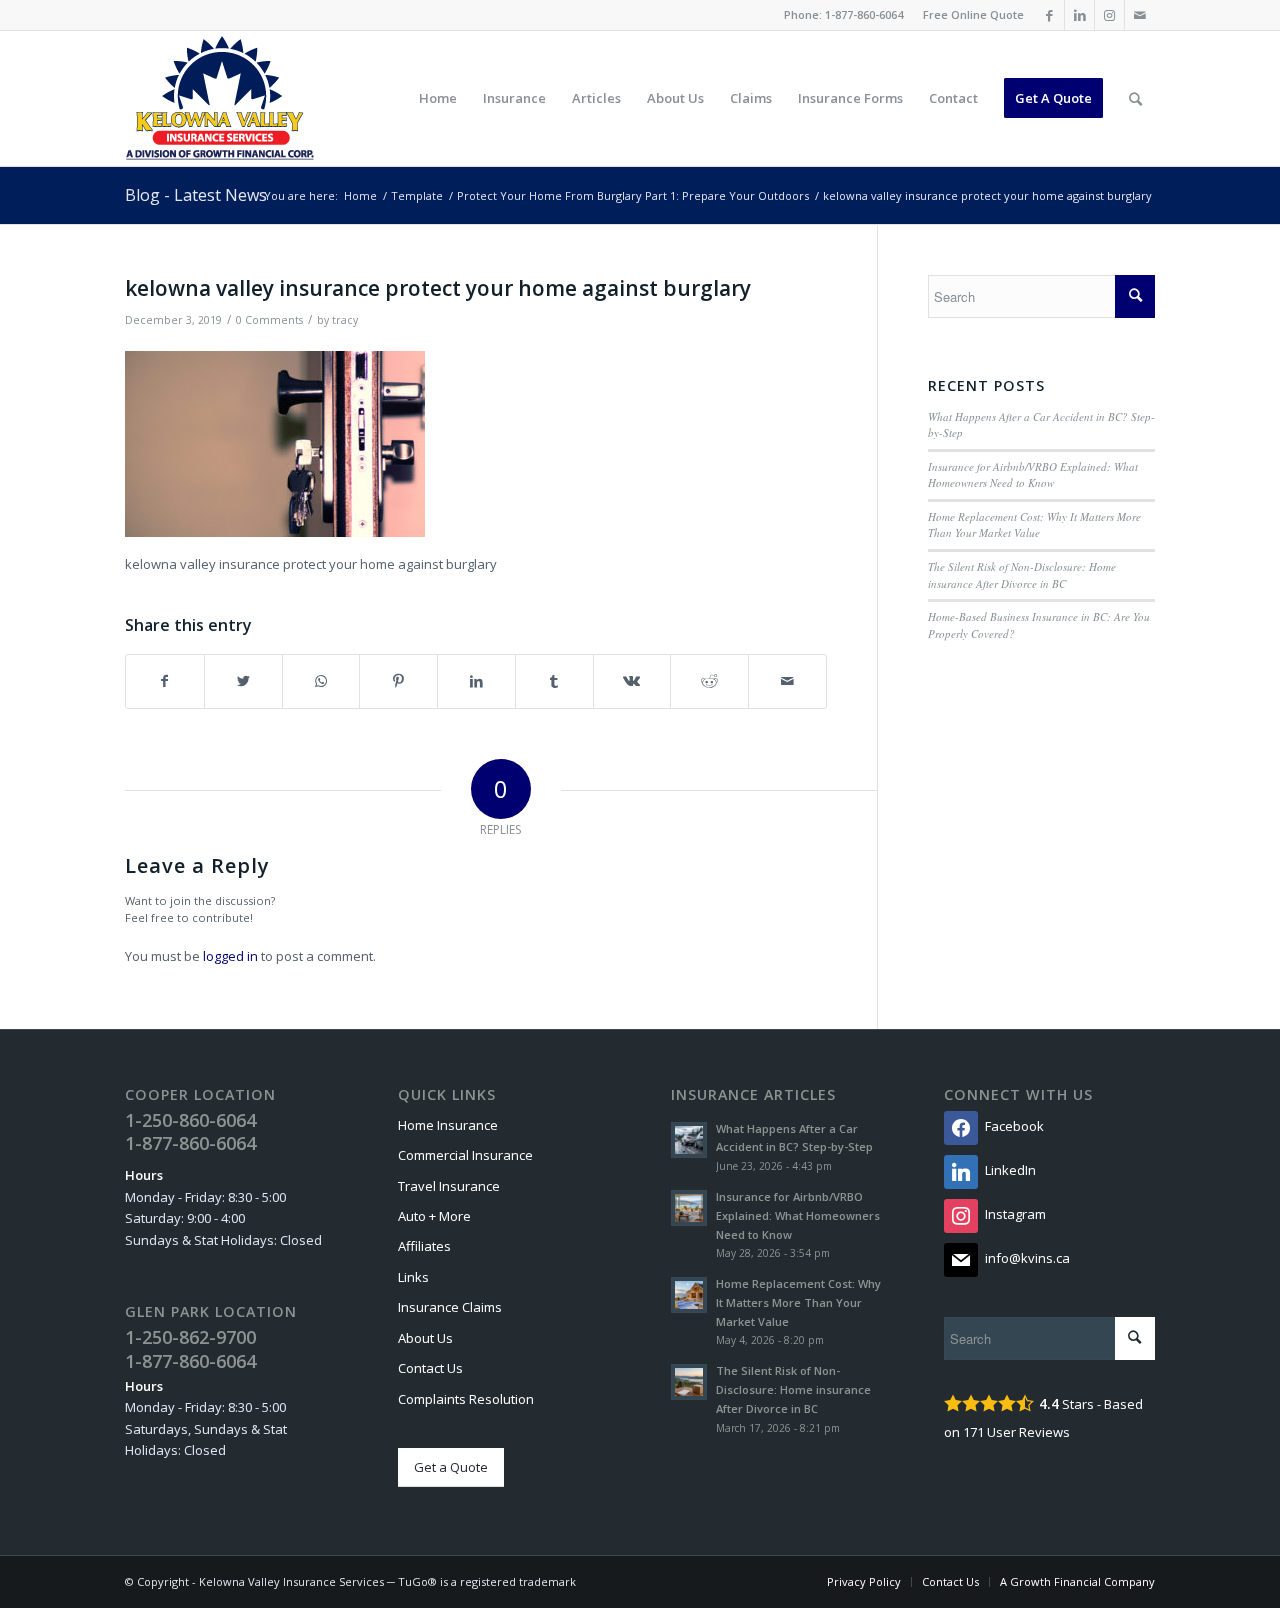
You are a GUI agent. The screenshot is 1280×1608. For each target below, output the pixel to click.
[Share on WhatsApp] (321, 681)
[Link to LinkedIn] (1079, 15)
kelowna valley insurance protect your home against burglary (438, 288)
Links (413, 1277)
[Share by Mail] (787, 681)
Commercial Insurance (465, 1155)
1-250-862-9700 (190, 1337)
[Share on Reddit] (709, 681)
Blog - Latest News (196, 195)
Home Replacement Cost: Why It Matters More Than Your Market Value (1034, 525)
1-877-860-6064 (864, 14)
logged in (230, 956)
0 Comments (269, 320)
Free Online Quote (973, 14)
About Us (425, 1338)
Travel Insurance (449, 1186)
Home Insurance (448, 1125)
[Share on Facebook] (165, 681)
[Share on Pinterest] (398, 681)
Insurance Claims (450, 1307)
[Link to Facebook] (1049, 15)
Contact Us (430, 1368)
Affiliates (424, 1246)
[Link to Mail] (1140, 15)
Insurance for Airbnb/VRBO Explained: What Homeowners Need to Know (1033, 475)
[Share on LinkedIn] (476, 681)
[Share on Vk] (632, 681)
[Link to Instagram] (1109, 15)
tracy (345, 320)
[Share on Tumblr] (554, 681)
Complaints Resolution (466, 1399)
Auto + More (434, 1216)
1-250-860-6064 (190, 1120)
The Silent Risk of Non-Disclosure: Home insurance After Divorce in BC (1022, 575)
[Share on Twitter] (243, 681)
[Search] (1135, 98)
